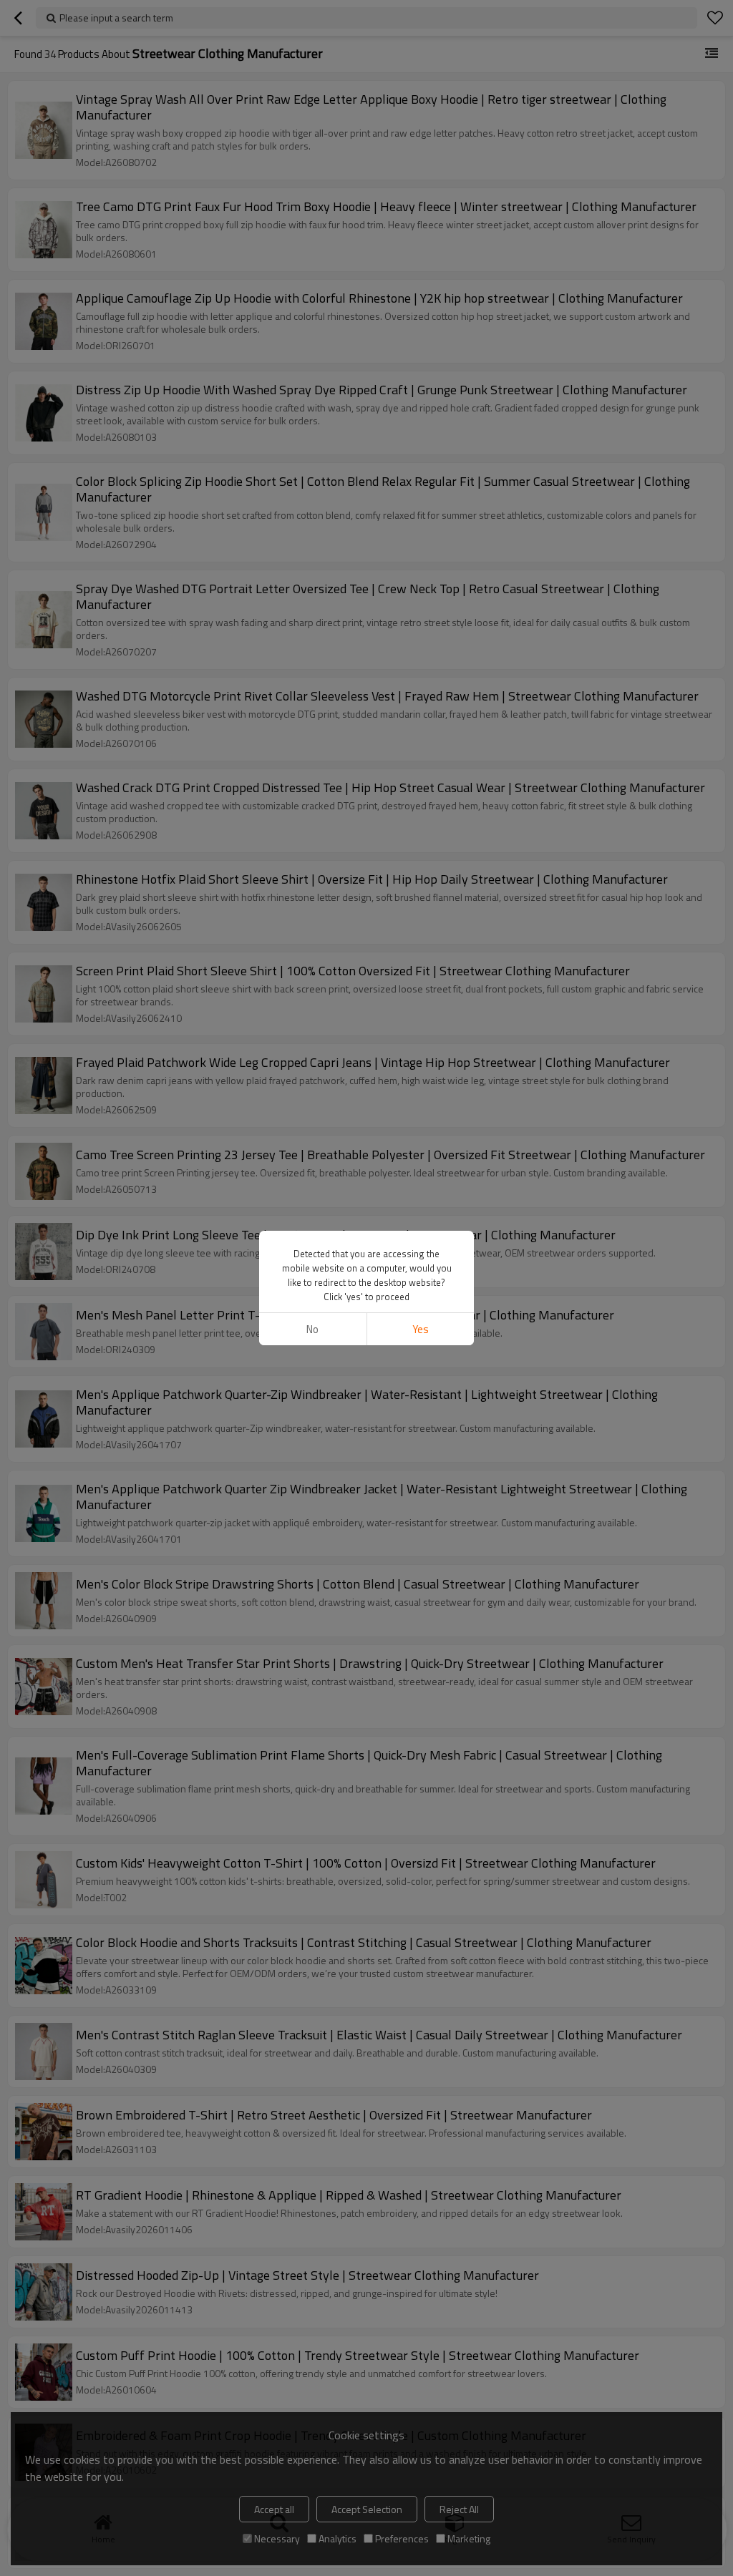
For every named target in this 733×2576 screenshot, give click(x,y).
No (312, 1329)
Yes (421, 1329)
